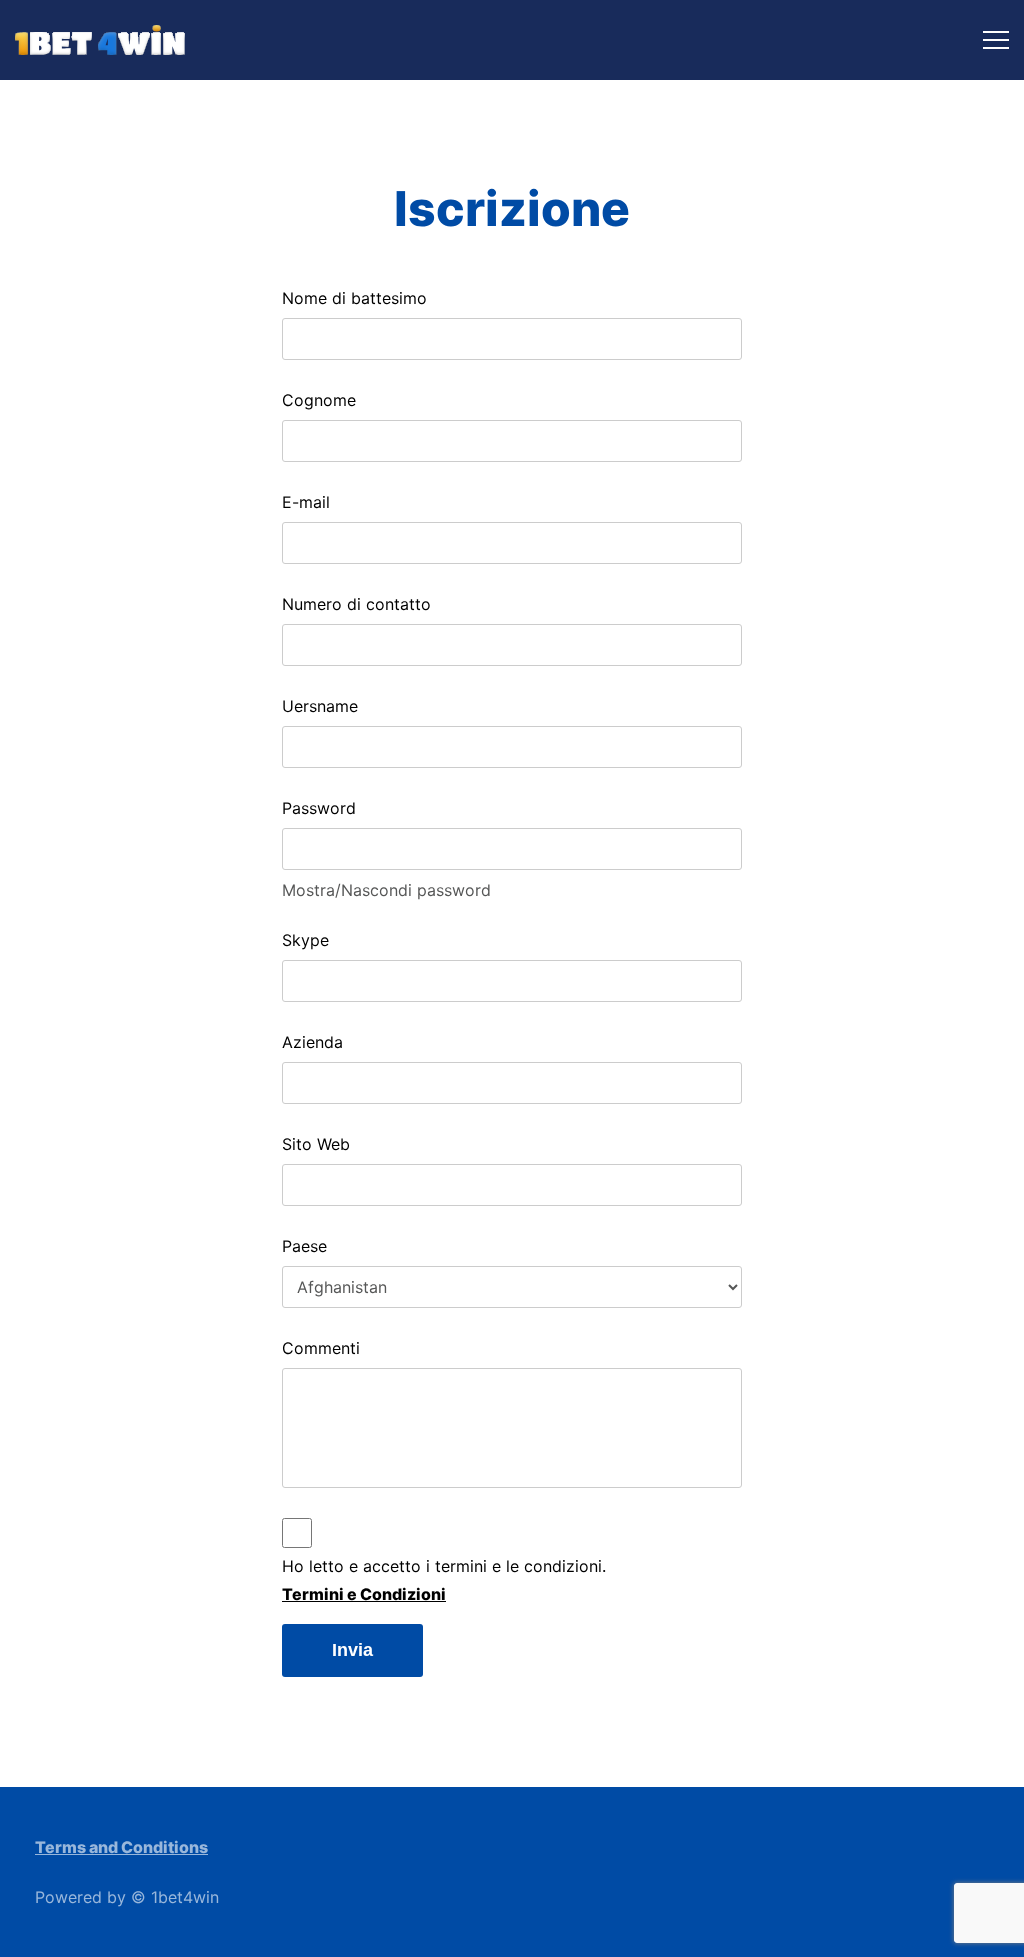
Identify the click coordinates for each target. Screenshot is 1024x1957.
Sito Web (316, 1144)
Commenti (321, 1348)
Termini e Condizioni (364, 1594)
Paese (304, 1246)
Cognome (319, 400)
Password (319, 808)
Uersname (320, 706)
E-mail (306, 502)
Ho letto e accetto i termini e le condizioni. (444, 1566)
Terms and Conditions (121, 1847)
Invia (352, 1650)
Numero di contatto (356, 604)
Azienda (312, 1042)
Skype (305, 940)
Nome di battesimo (354, 298)
